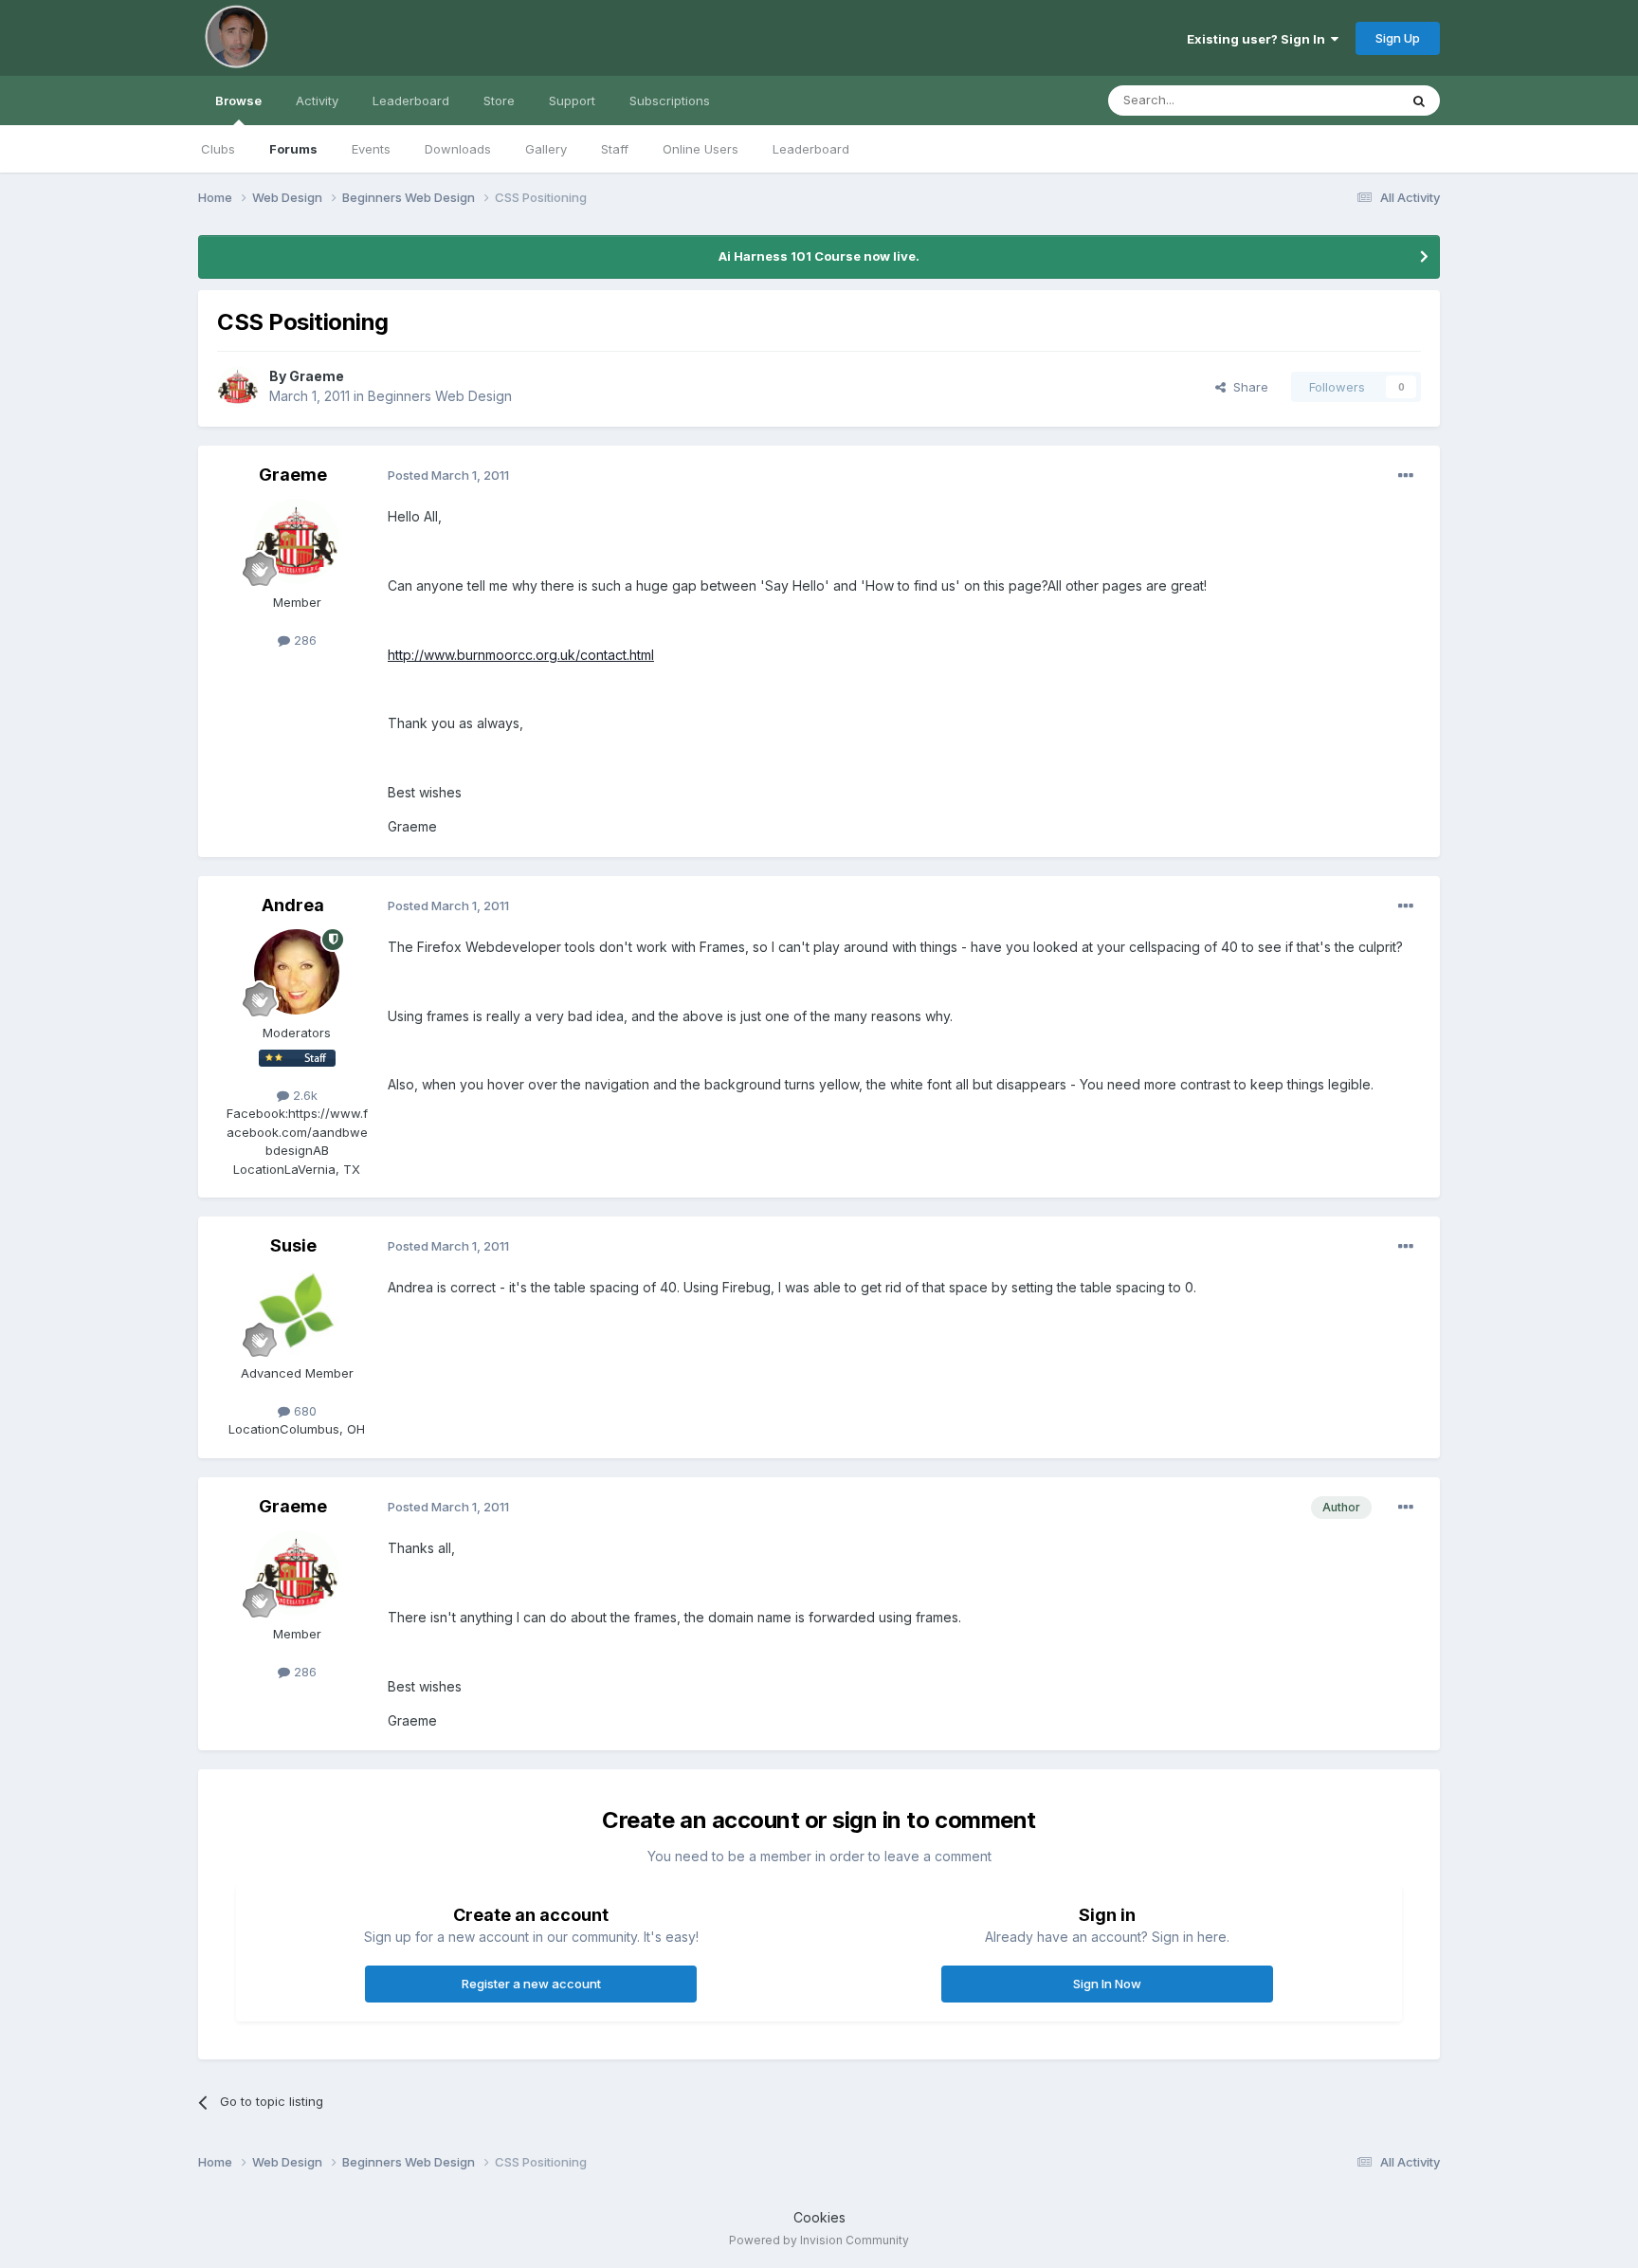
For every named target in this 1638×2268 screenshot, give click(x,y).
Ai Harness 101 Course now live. (819, 256)
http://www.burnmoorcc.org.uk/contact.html (521, 655)
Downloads (458, 149)
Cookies (819, 2217)
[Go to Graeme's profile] (238, 387)
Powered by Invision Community (819, 2240)
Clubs (218, 149)
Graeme (317, 376)
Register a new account (531, 1984)
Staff (615, 149)
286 (303, 640)
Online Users (701, 149)
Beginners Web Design (440, 396)
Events (371, 149)
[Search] (1419, 101)
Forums (293, 149)
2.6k (303, 1095)
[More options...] (1406, 476)
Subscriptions (670, 101)
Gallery (546, 149)
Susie (293, 1245)
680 (303, 1411)
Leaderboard (811, 149)
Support (572, 101)
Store (499, 101)
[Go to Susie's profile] (297, 1312)
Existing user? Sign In (1259, 39)
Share (1247, 387)
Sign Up (1398, 38)
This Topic (1343, 100)
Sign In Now (1107, 1984)
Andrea (293, 905)
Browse (238, 101)
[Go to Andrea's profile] (297, 972)
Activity (317, 101)
